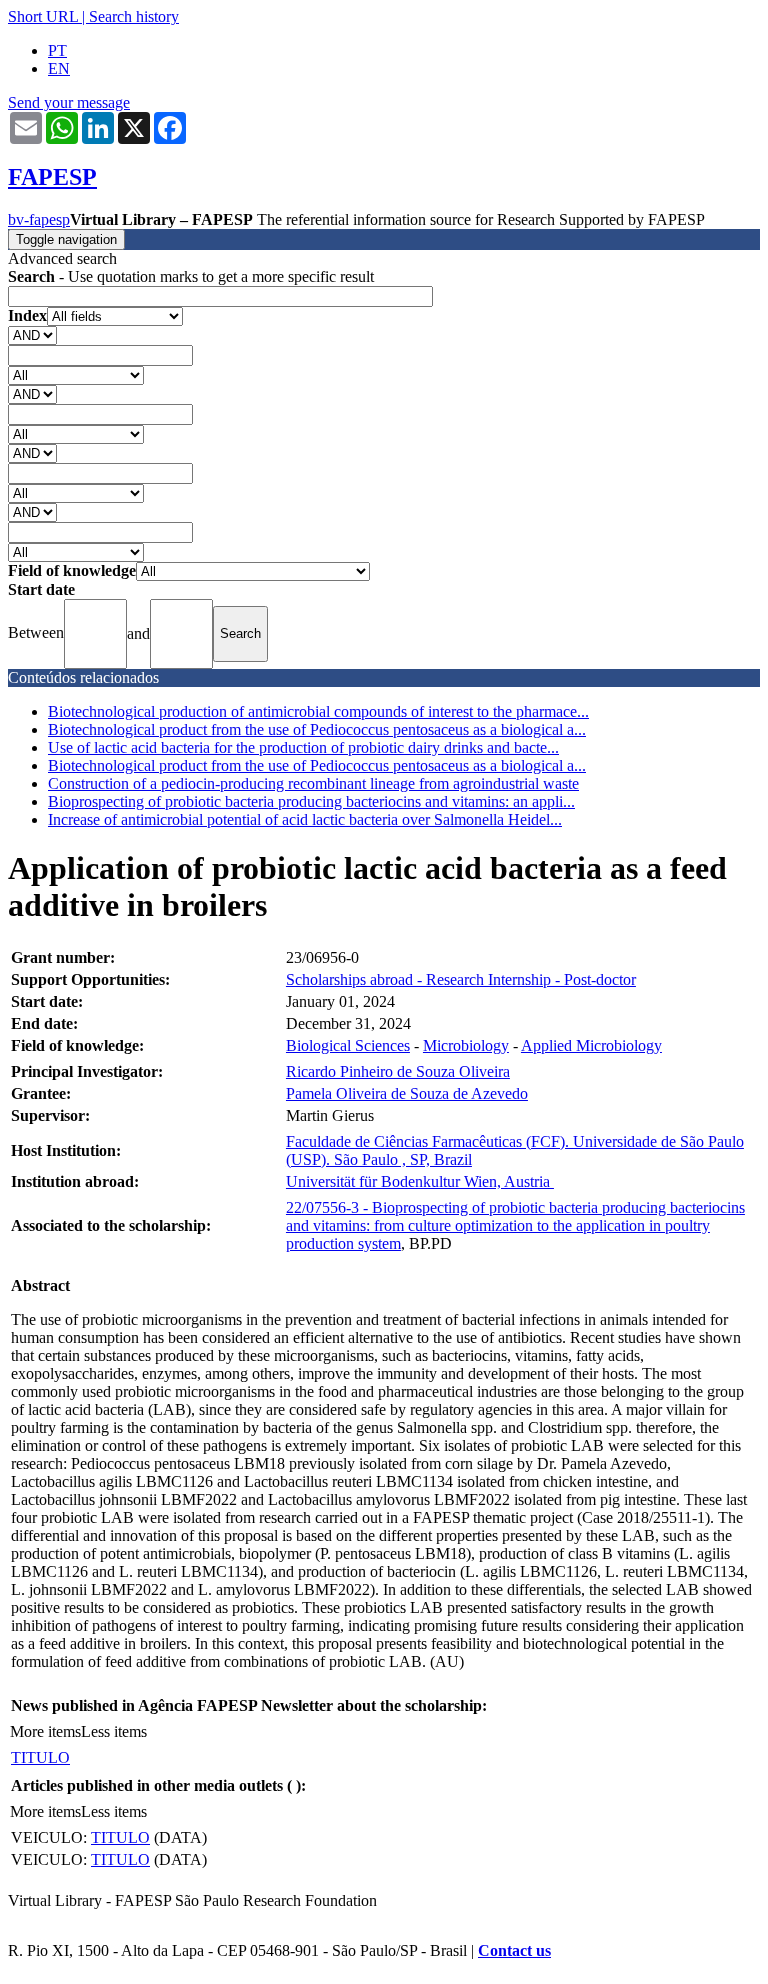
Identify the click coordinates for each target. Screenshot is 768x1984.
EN (59, 68)
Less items (114, 1731)
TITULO (40, 1757)
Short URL (43, 16)
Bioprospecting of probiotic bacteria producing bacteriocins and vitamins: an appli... (311, 801)
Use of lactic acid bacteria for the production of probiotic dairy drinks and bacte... (303, 747)
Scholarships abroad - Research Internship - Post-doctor (461, 979)
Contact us (514, 1950)
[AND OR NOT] (32, 334)
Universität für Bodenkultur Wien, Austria (420, 1181)
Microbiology (466, 1045)
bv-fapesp (39, 219)
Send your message (69, 102)
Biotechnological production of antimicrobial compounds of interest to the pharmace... (318, 711)
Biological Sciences (348, 1045)
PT (57, 50)
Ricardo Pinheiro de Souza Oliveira (398, 1071)
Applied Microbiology (591, 1045)
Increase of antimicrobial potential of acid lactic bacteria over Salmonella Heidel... (305, 819)
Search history (134, 16)
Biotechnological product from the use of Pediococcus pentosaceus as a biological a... (317, 729)
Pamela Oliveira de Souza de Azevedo (407, 1093)
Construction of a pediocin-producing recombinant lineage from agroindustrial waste (313, 783)
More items (45, 1731)
